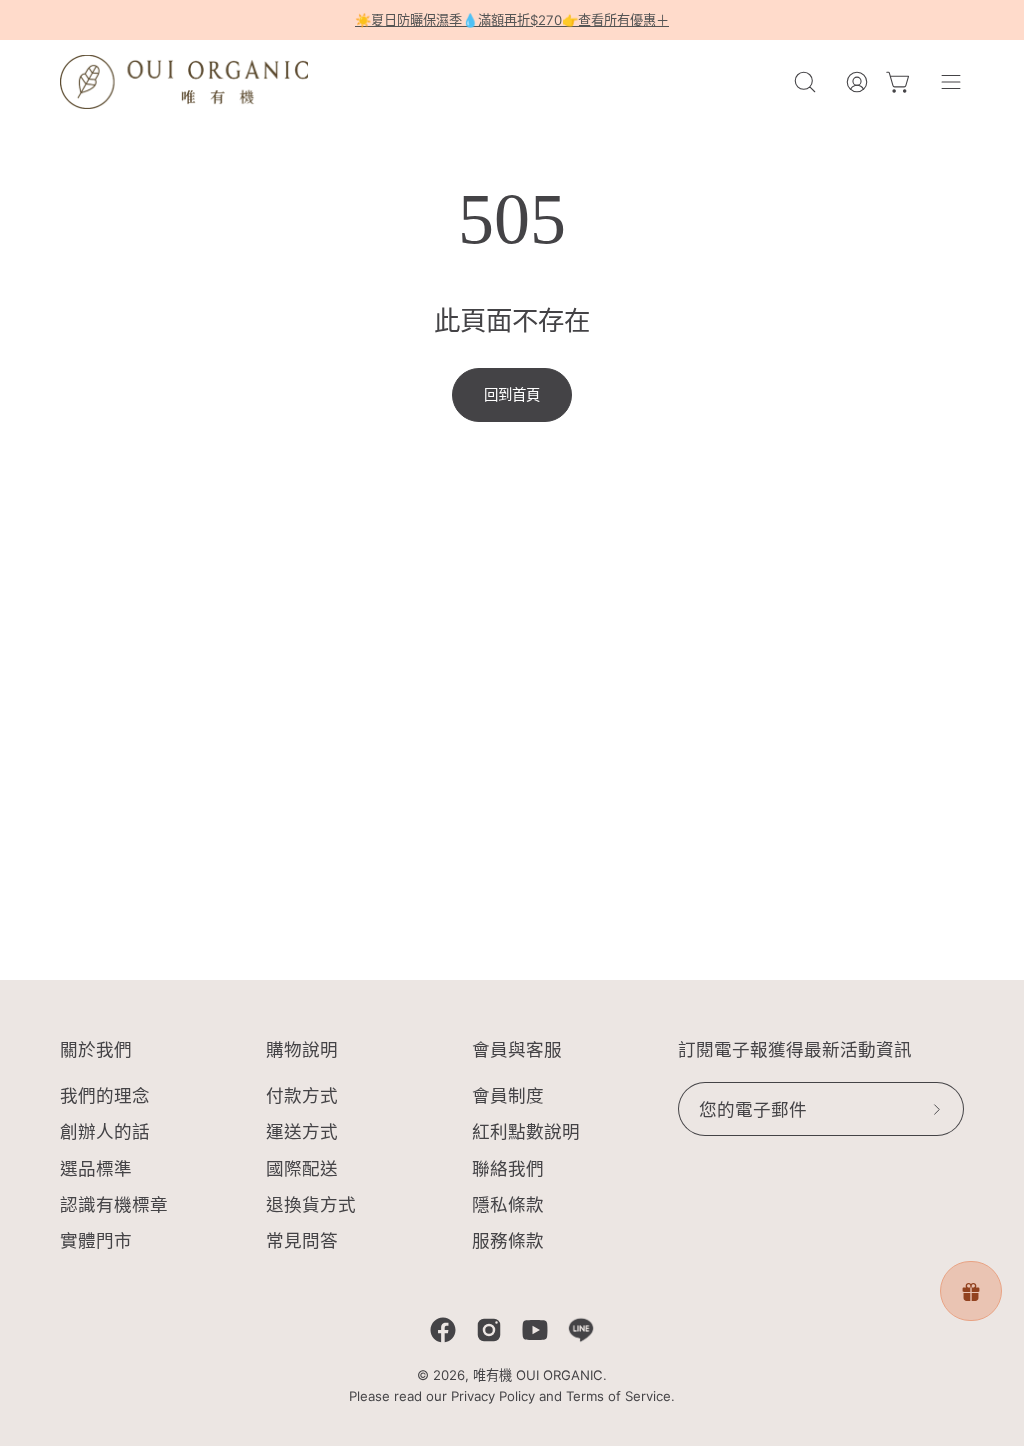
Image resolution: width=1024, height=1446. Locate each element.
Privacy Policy (493, 1396)
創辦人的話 (105, 1132)
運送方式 (302, 1132)
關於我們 (96, 1050)
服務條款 (508, 1240)
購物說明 (302, 1050)
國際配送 (302, 1168)
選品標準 (96, 1168)
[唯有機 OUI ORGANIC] (185, 82)
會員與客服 (517, 1050)
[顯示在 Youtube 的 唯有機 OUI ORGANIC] (535, 1330)
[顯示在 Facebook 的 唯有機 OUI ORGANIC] (443, 1330)
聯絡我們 (508, 1168)
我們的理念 (105, 1095)
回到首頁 (512, 394)
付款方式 (302, 1095)
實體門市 (96, 1240)
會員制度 (508, 1095)
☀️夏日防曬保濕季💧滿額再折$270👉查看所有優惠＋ (512, 20)
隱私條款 (508, 1204)
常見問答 (302, 1240)
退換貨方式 (311, 1204)
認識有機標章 (114, 1204)
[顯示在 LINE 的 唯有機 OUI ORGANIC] (581, 1330)
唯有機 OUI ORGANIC (538, 1375)
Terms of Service (618, 1396)
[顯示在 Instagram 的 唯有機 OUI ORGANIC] (489, 1330)
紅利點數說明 (526, 1132)
